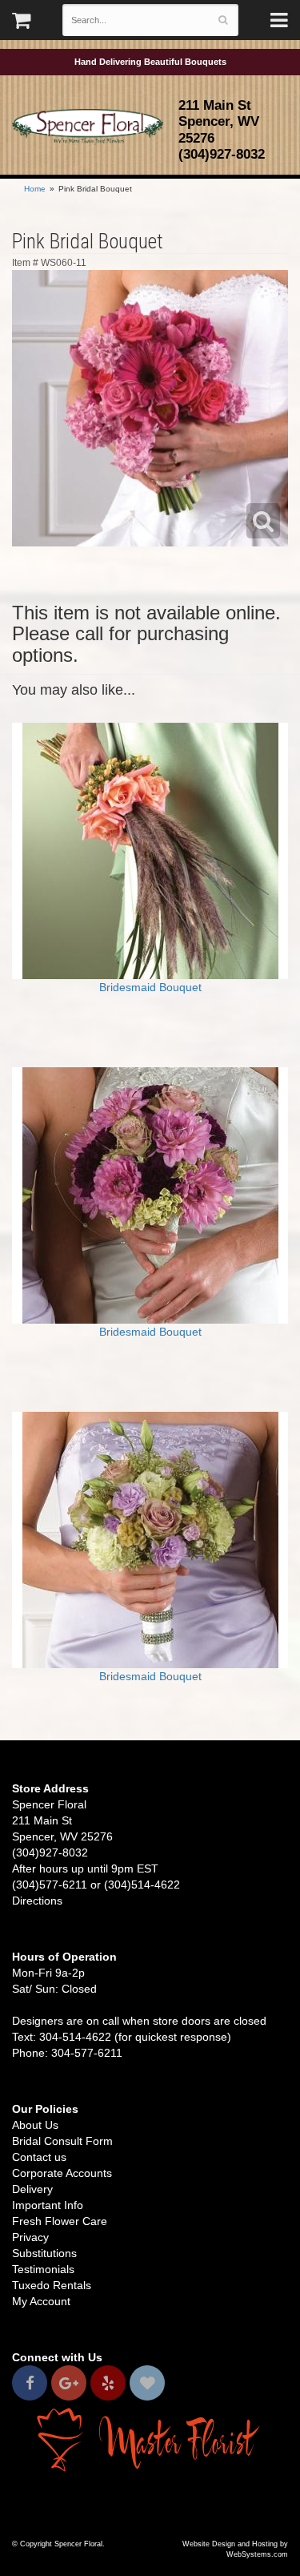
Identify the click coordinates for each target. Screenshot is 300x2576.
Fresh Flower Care (60, 2221)
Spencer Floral (88, 127)
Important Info (48, 2205)
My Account (41, 2301)
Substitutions (44, 2253)
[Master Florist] (150, 2439)
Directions (37, 1901)
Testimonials (43, 2269)
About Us (35, 2125)
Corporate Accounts (62, 2173)
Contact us (39, 2157)
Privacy (30, 2237)
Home (35, 189)
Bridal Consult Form (62, 2141)
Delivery (32, 2189)
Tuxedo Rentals (52, 2285)
